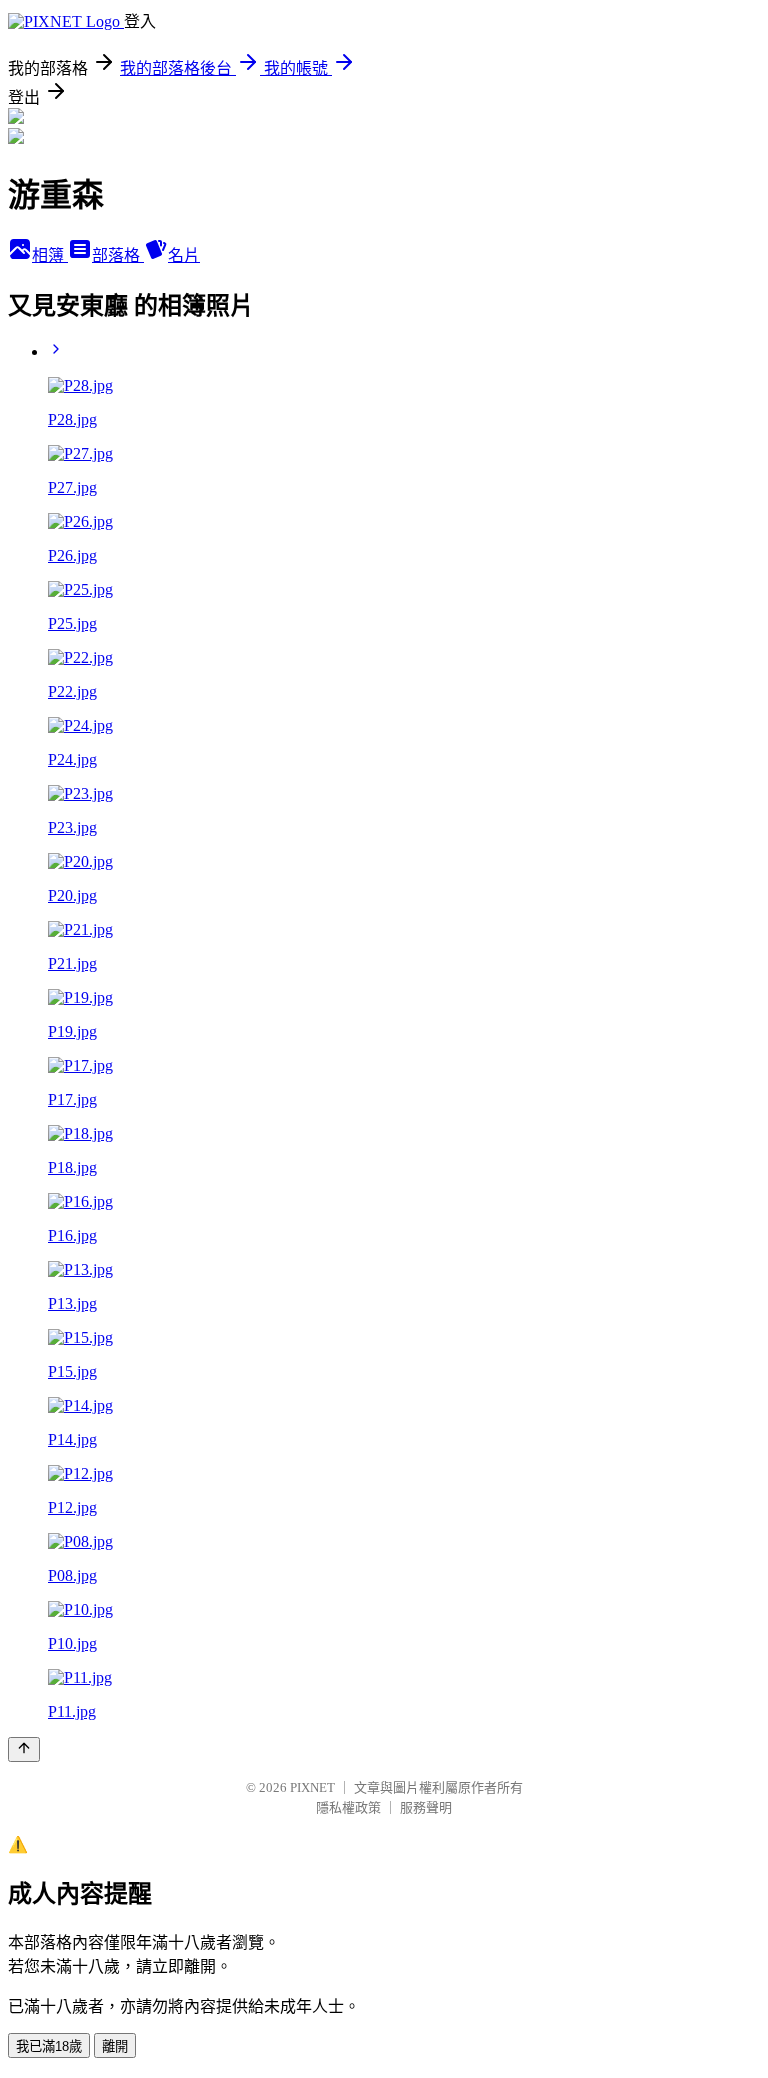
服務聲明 (426, 1807)
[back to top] (24, 1749)
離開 (115, 2046)
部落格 (118, 255)
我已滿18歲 (49, 2046)
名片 (184, 255)
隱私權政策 (348, 1807)
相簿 (50, 255)
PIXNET (312, 1787)
